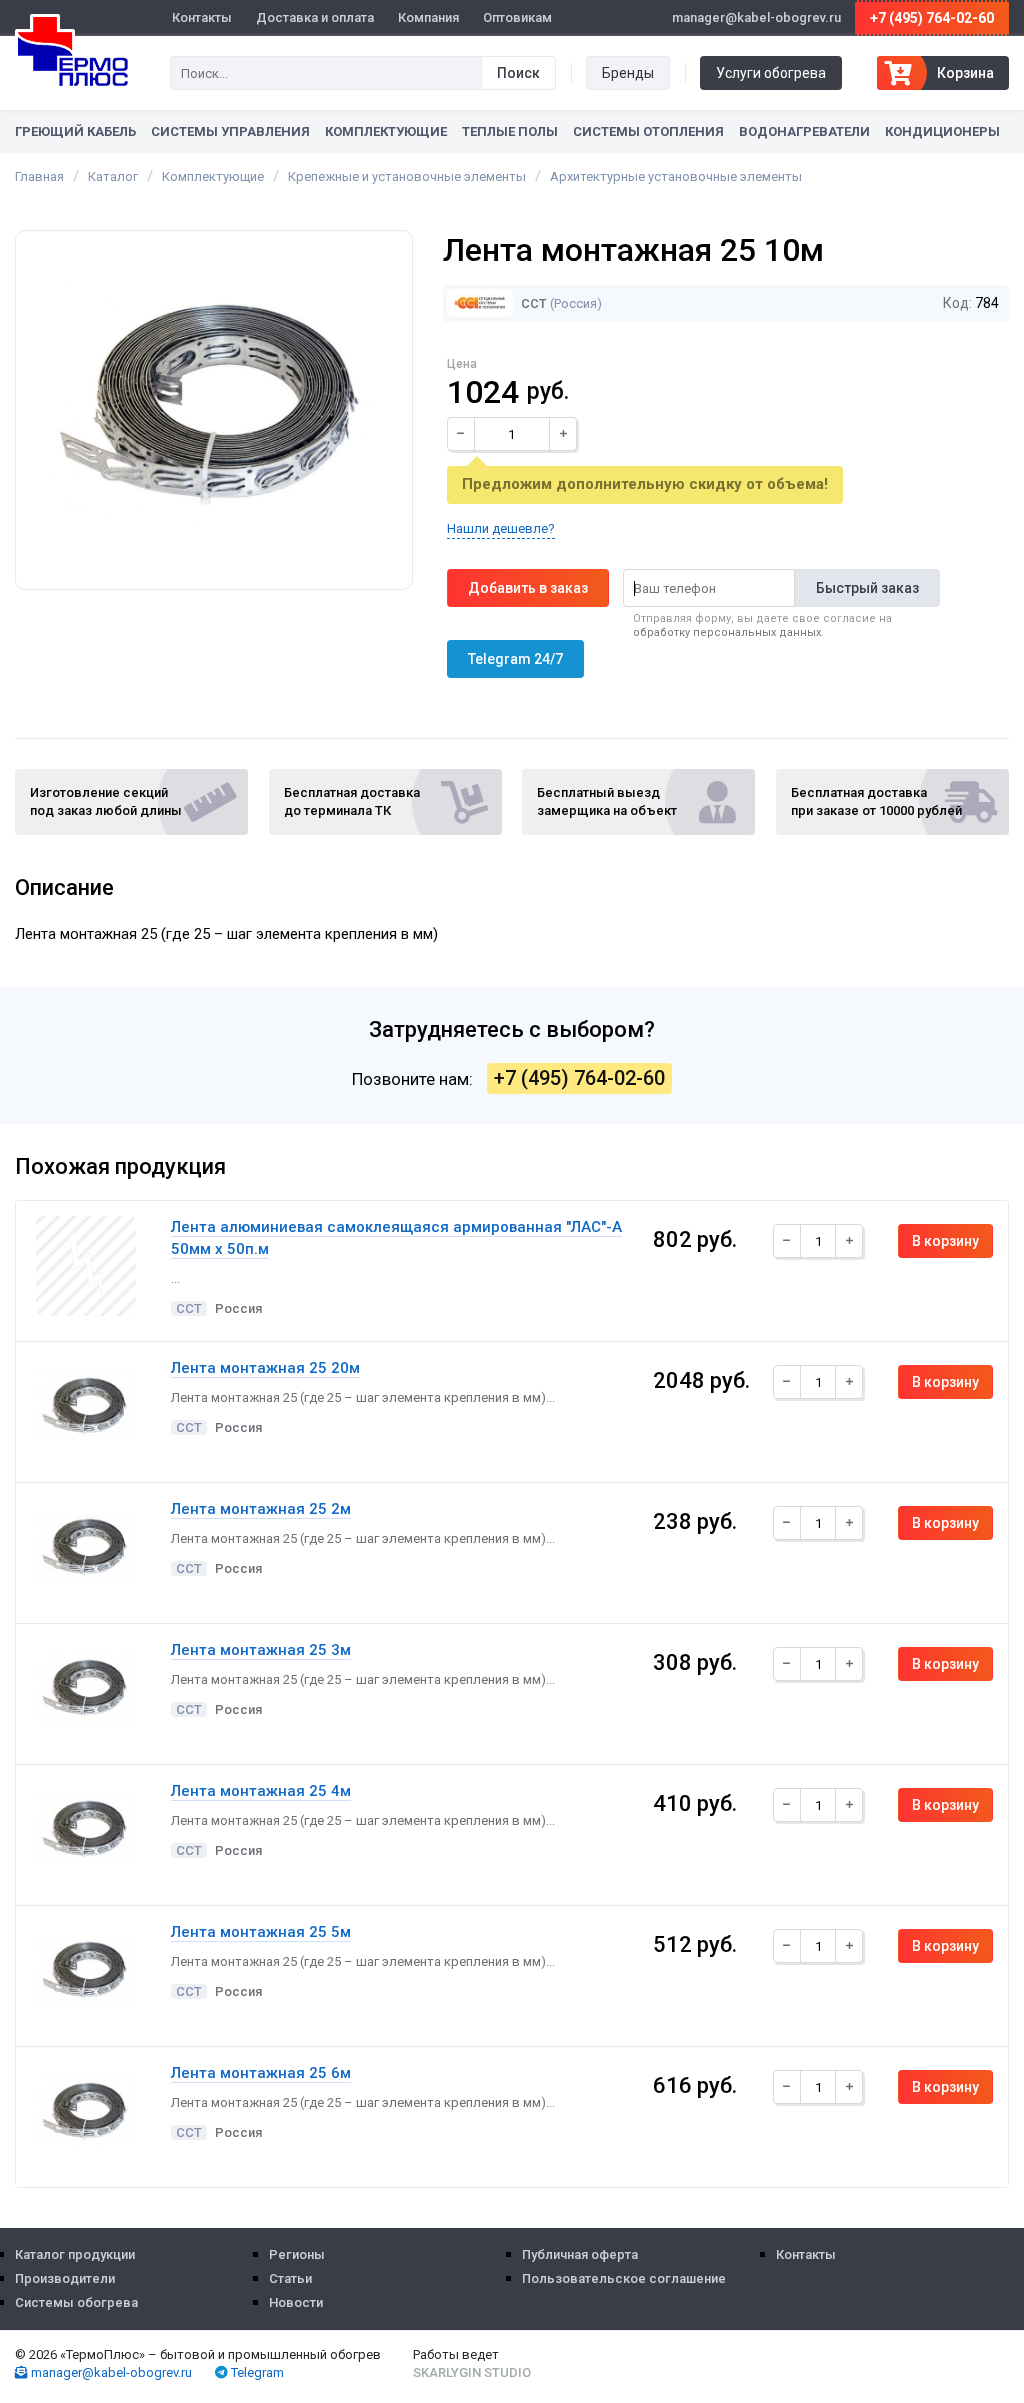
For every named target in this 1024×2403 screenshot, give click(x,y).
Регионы (297, 2254)
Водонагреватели (804, 131)
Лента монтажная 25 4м (261, 1791)
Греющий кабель (75, 131)
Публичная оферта (580, 2254)
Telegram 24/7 (515, 659)
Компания (428, 17)
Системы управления (230, 131)
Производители (65, 2278)
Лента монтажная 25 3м (261, 1650)
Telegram (256, 2372)
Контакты (202, 17)
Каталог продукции (75, 2254)
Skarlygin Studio (472, 2372)
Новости (296, 2302)
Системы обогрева (76, 2302)
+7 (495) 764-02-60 (932, 18)
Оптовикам (517, 17)
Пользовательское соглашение (624, 2278)
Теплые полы (510, 131)
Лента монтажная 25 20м (265, 1368)
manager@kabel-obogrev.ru (110, 2372)
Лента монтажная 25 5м (261, 1932)
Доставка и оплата (315, 17)
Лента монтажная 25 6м (261, 2073)
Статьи (290, 2278)
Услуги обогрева (771, 73)
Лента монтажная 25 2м (261, 1509)
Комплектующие (386, 131)
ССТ (532, 303)
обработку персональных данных (727, 632)
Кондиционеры (942, 131)
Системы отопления (648, 131)
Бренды (628, 73)
